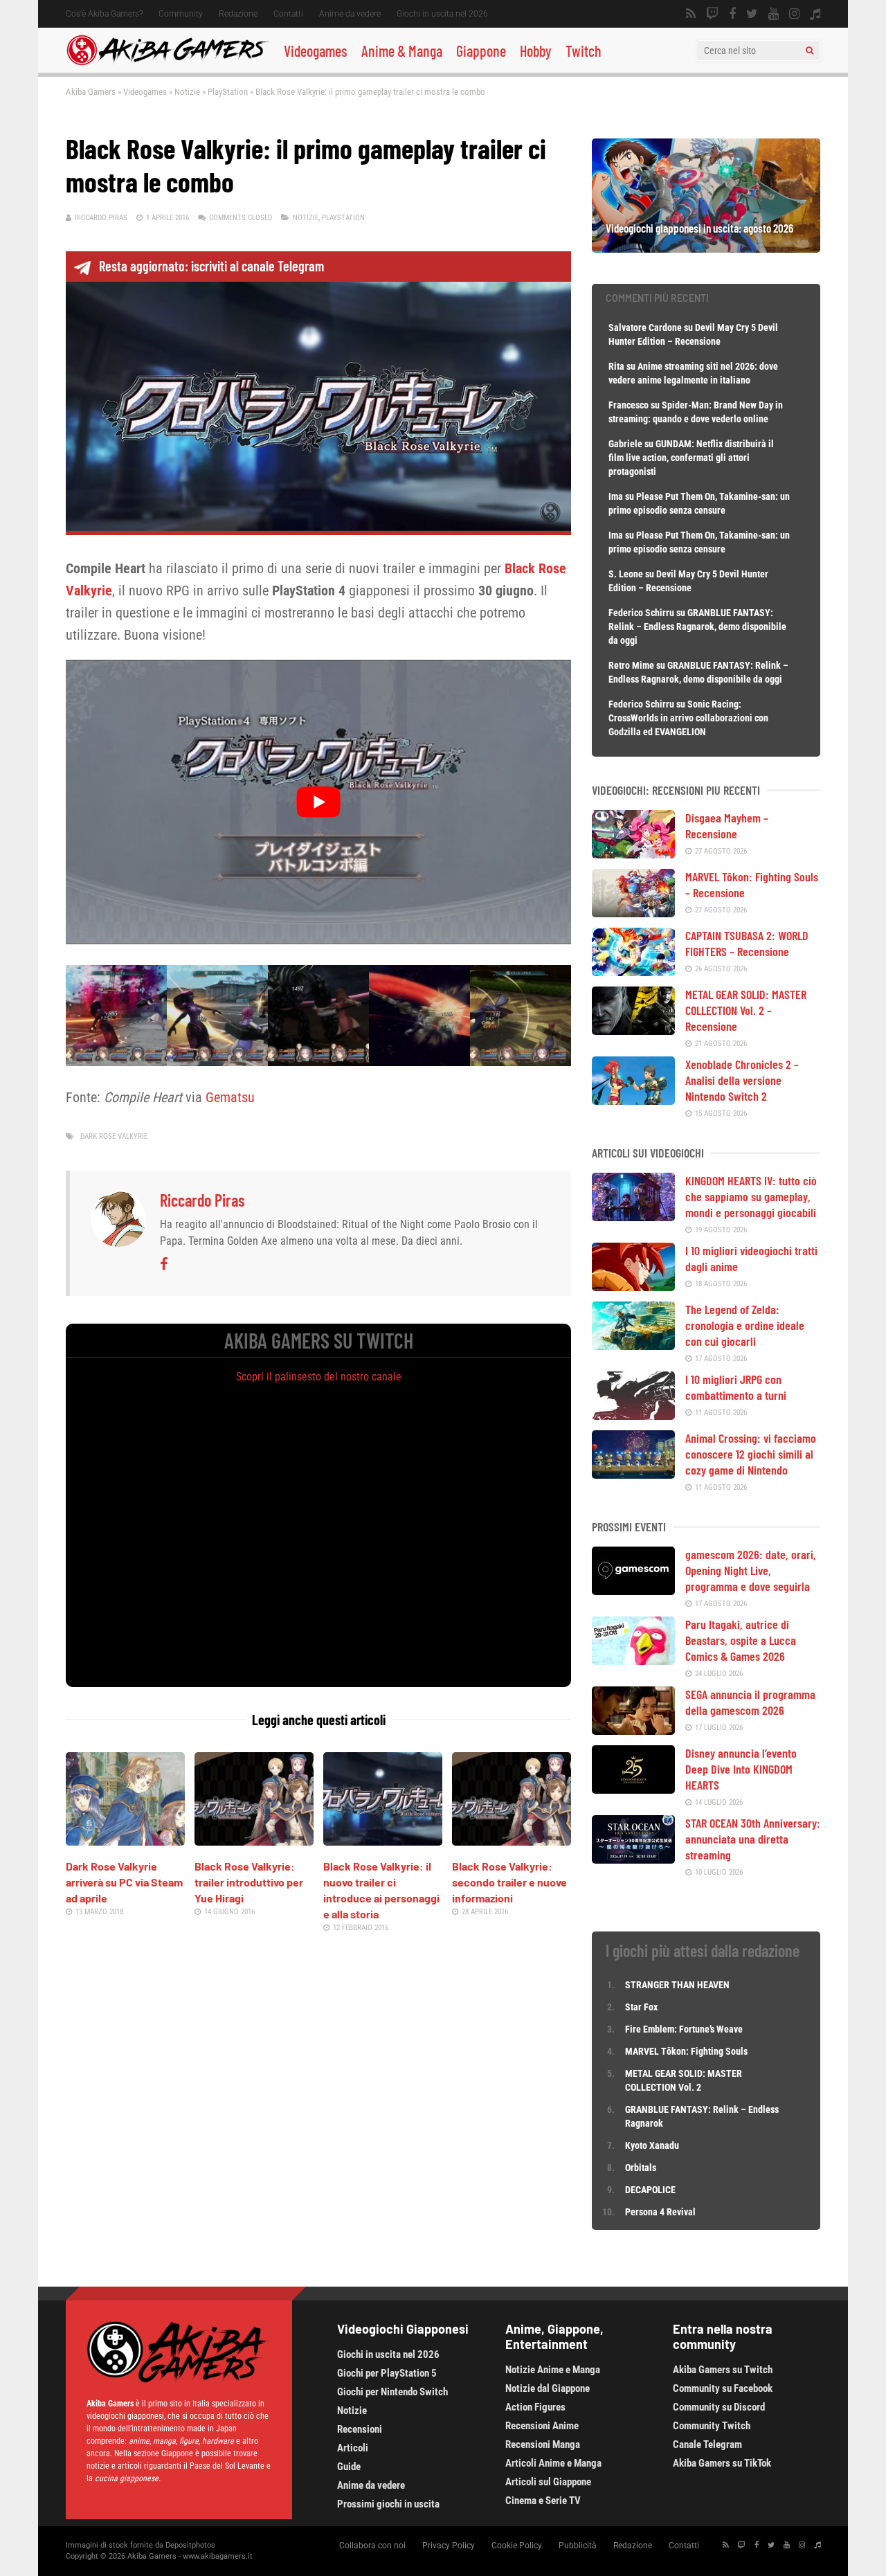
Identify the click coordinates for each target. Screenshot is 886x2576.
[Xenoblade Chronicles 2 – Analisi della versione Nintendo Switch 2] (633, 1100)
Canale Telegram (707, 2444)
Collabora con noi (372, 2546)
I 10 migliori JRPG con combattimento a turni (736, 1387)
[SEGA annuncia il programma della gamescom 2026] (633, 1730)
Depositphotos (190, 2545)
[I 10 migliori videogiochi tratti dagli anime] (633, 1286)
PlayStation (228, 92)
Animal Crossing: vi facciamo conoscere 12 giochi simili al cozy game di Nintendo (751, 1454)
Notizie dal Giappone (548, 2388)
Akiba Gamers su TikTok (722, 2463)
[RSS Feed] (691, 14)
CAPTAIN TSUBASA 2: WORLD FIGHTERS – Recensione (747, 943)
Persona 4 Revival (660, 2212)
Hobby (536, 51)
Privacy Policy (449, 2546)
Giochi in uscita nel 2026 (442, 14)
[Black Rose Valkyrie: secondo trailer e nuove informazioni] (512, 1841)
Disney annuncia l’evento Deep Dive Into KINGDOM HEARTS (741, 1769)
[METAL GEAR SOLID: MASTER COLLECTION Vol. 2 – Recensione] (633, 1030)
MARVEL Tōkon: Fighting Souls (687, 2051)
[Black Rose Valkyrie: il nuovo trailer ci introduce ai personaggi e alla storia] (383, 1841)
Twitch (584, 51)
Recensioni (360, 2429)
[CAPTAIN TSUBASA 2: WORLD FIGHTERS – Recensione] (633, 971)
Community (181, 14)
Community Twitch (712, 2426)
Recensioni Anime (542, 2426)
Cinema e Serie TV (543, 2501)
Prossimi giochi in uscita (388, 2504)
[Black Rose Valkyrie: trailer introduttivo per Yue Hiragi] (254, 1841)
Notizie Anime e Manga (553, 2370)
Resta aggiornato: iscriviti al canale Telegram (211, 266)
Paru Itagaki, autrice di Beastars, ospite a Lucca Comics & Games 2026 (741, 1640)
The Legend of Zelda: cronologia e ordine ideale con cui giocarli (745, 1325)
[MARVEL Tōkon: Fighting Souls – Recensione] (633, 912)
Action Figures (535, 2407)
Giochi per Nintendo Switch (392, 2392)
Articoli (353, 2448)
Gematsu (230, 1097)
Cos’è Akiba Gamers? (104, 14)
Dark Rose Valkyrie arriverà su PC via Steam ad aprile (124, 1882)
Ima (616, 496)
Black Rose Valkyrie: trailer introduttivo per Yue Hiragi (249, 1882)
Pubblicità (578, 2546)
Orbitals (641, 2168)
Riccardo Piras (101, 218)
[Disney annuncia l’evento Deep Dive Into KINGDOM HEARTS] (633, 1789)
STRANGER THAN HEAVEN (677, 1985)
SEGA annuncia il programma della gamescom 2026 (750, 1702)
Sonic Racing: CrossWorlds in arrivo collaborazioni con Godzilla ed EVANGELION (688, 718)
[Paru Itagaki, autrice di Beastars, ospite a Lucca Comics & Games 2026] (633, 1660)
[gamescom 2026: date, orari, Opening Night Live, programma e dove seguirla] (633, 1590)
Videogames (316, 51)
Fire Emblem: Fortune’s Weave (684, 2029)
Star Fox (641, 2007)
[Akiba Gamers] (168, 63)
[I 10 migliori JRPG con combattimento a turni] (633, 1415)
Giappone (481, 51)
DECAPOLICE (650, 2190)
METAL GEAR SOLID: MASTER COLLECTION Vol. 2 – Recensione (746, 1010)
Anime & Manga (402, 51)
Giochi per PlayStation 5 (387, 2373)
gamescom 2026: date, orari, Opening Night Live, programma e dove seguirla (751, 1570)
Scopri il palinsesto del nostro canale (319, 1377)
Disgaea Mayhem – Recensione (727, 826)
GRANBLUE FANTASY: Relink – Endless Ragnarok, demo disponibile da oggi (697, 627)
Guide (349, 2467)
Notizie (187, 92)
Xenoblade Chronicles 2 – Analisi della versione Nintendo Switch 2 (742, 1080)
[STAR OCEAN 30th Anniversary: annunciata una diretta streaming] (633, 1859)
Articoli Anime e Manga (553, 2463)
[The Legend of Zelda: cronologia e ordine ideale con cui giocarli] (633, 1345)
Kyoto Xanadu (652, 2145)
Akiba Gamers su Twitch (723, 2370)
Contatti (288, 14)
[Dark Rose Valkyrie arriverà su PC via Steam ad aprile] (125, 1841)
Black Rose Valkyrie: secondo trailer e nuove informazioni (509, 1882)
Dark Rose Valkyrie (114, 1136)
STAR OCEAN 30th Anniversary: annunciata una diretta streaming (753, 1839)
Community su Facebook (723, 2388)
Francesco (629, 405)
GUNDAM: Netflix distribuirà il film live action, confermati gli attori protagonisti (691, 458)
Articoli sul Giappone (548, 2482)
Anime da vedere (350, 14)
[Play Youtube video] (318, 802)
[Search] (810, 51)
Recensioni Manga (543, 2444)
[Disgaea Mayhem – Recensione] (633, 854)
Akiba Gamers (91, 92)
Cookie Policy (517, 2546)
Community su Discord (719, 2407)
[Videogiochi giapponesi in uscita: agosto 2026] (706, 248)
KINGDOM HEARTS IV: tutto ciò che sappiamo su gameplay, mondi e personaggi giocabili (751, 1196)
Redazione (238, 14)
